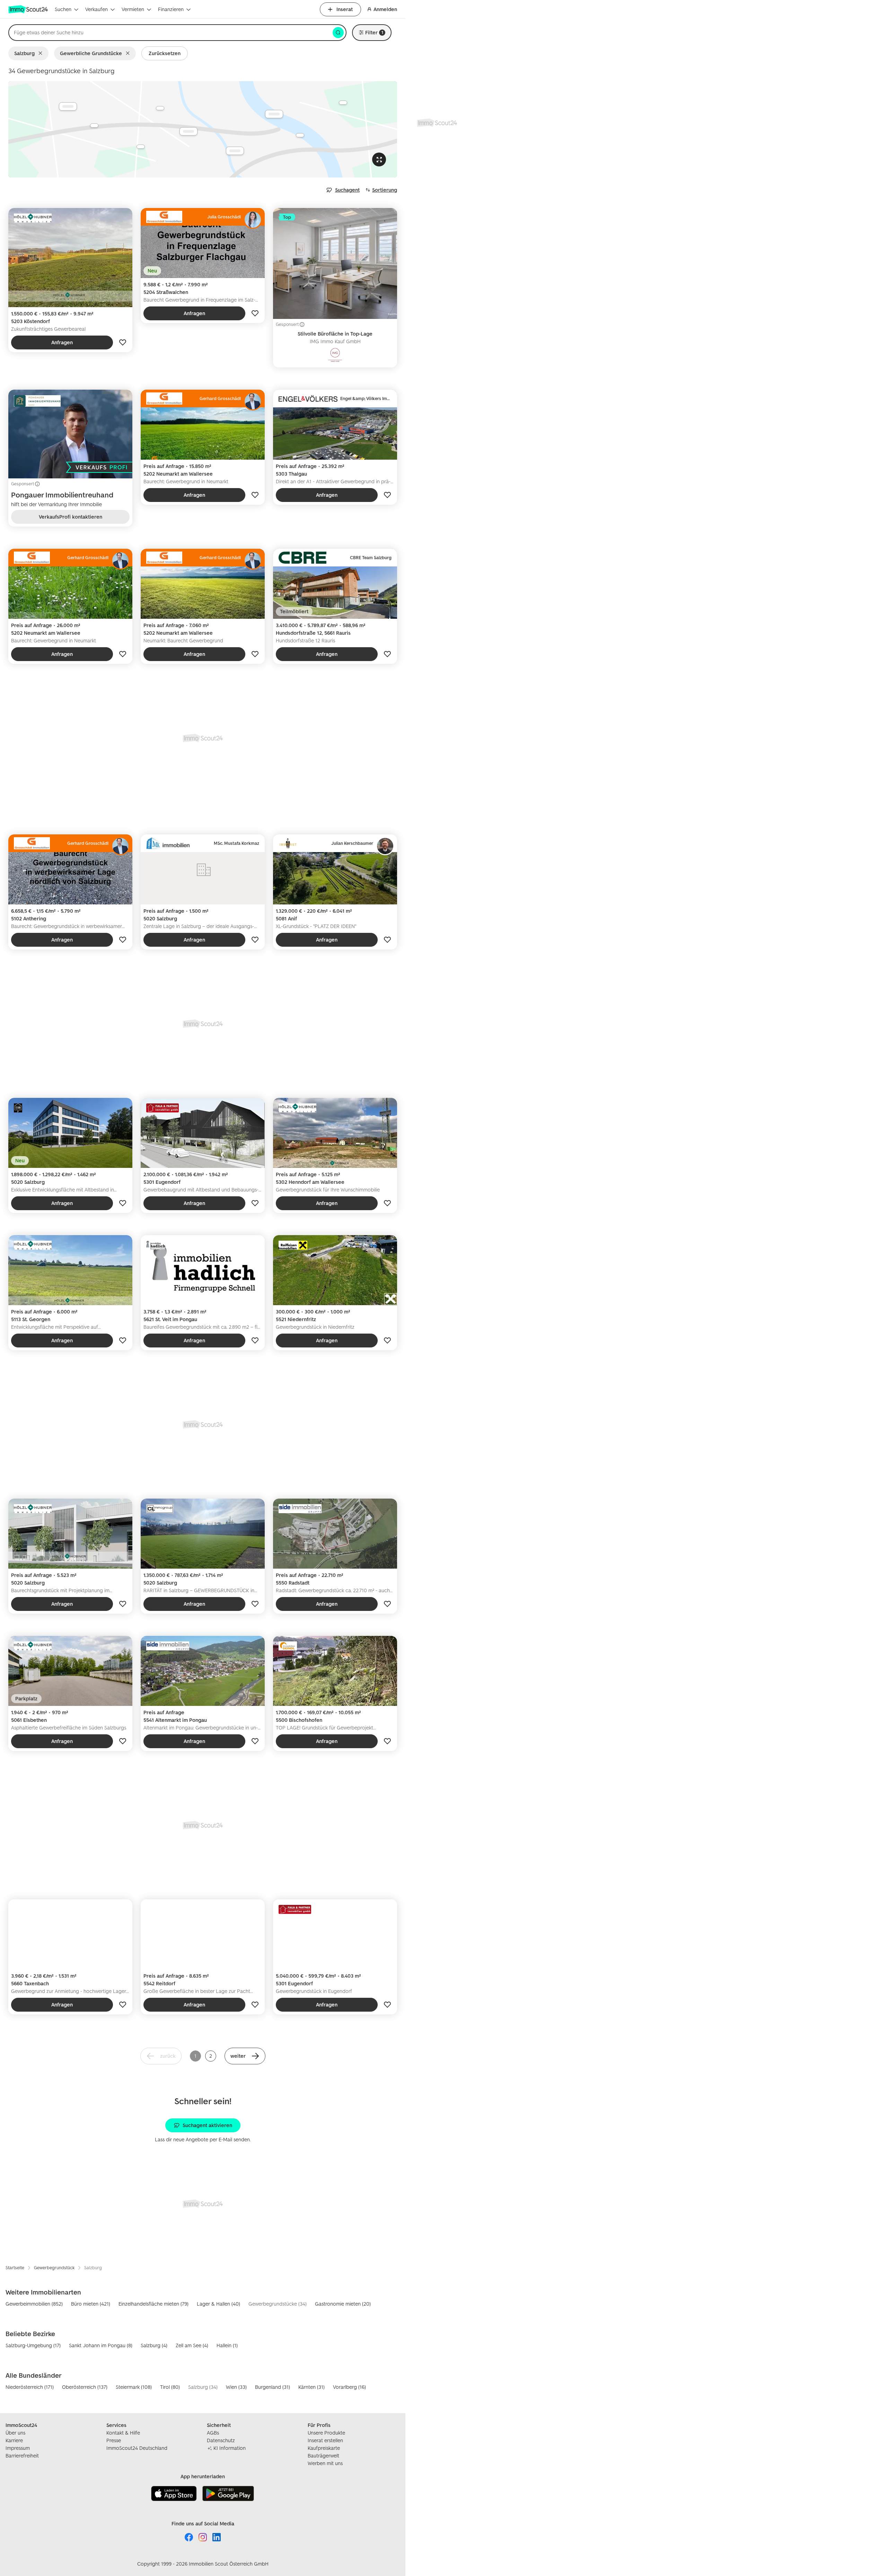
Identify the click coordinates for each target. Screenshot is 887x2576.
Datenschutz (221, 2440)
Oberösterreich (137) (85, 2387)
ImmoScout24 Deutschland (137, 2448)
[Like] (123, 342)
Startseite (15, 2268)
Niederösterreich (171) (30, 2387)
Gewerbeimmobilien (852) (34, 2304)
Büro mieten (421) (91, 2304)
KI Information (230, 2448)
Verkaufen (96, 9)
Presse (114, 2440)
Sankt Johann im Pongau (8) (101, 2345)
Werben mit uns (325, 2463)
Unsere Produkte (326, 2433)
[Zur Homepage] (29, 9)
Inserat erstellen (325, 2440)
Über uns (15, 2433)
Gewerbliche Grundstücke (91, 53)
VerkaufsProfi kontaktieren (71, 517)
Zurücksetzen (165, 53)
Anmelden (385, 9)
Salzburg (24, 53)
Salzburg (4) (154, 2345)
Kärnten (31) (311, 2387)
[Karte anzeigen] (203, 129)
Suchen (63, 9)
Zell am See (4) (192, 2345)
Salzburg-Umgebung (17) (33, 2345)
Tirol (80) (170, 2387)
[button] (245, 2056)
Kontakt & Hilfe (123, 2433)
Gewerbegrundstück (54, 2268)
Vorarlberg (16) (349, 2387)
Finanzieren (171, 9)
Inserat (345, 9)
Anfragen (62, 342)
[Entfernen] (42, 53)
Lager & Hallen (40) (218, 2304)
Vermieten (133, 9)
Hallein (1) (227, 2345)
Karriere (14, 2440)
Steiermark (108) (134, 2387)
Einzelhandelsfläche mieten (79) (153, 2304)
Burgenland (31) (273, 2387)
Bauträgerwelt (323, 2456)
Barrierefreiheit (22, 2456)
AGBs (213, 2433)
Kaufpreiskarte (324, 2448)
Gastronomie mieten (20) (343, 2304)
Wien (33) (236, 2387)
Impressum (18, 2448)
